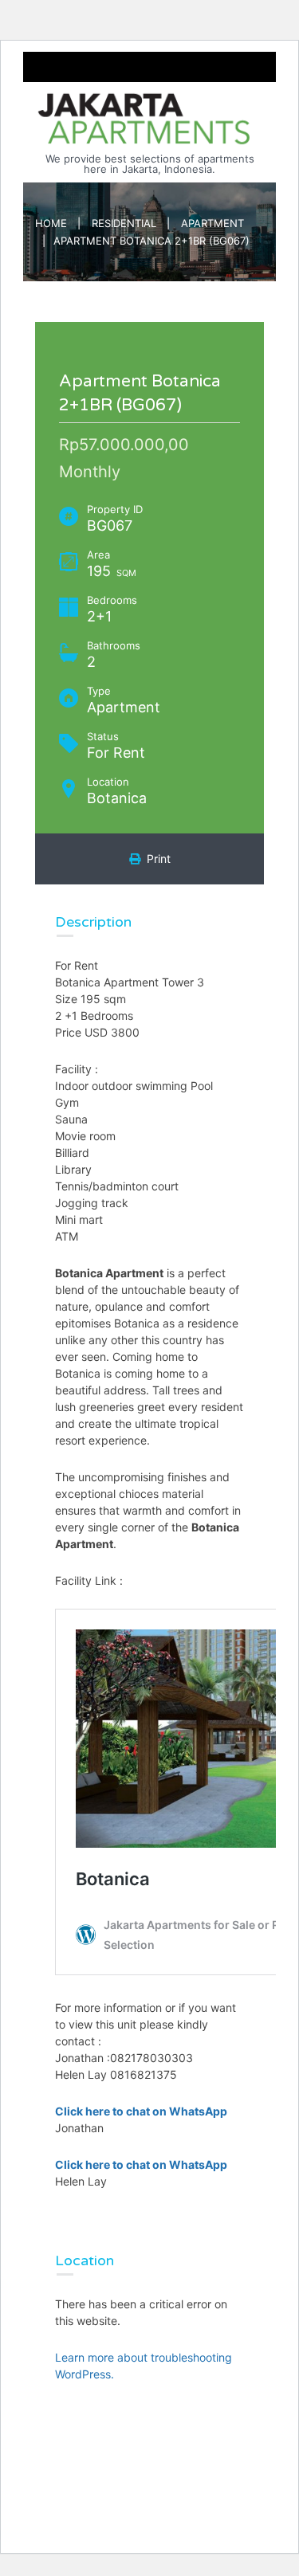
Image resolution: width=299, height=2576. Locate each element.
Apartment (212, 223)
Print (155, 859)
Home (51, 223)
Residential (124, 223)
